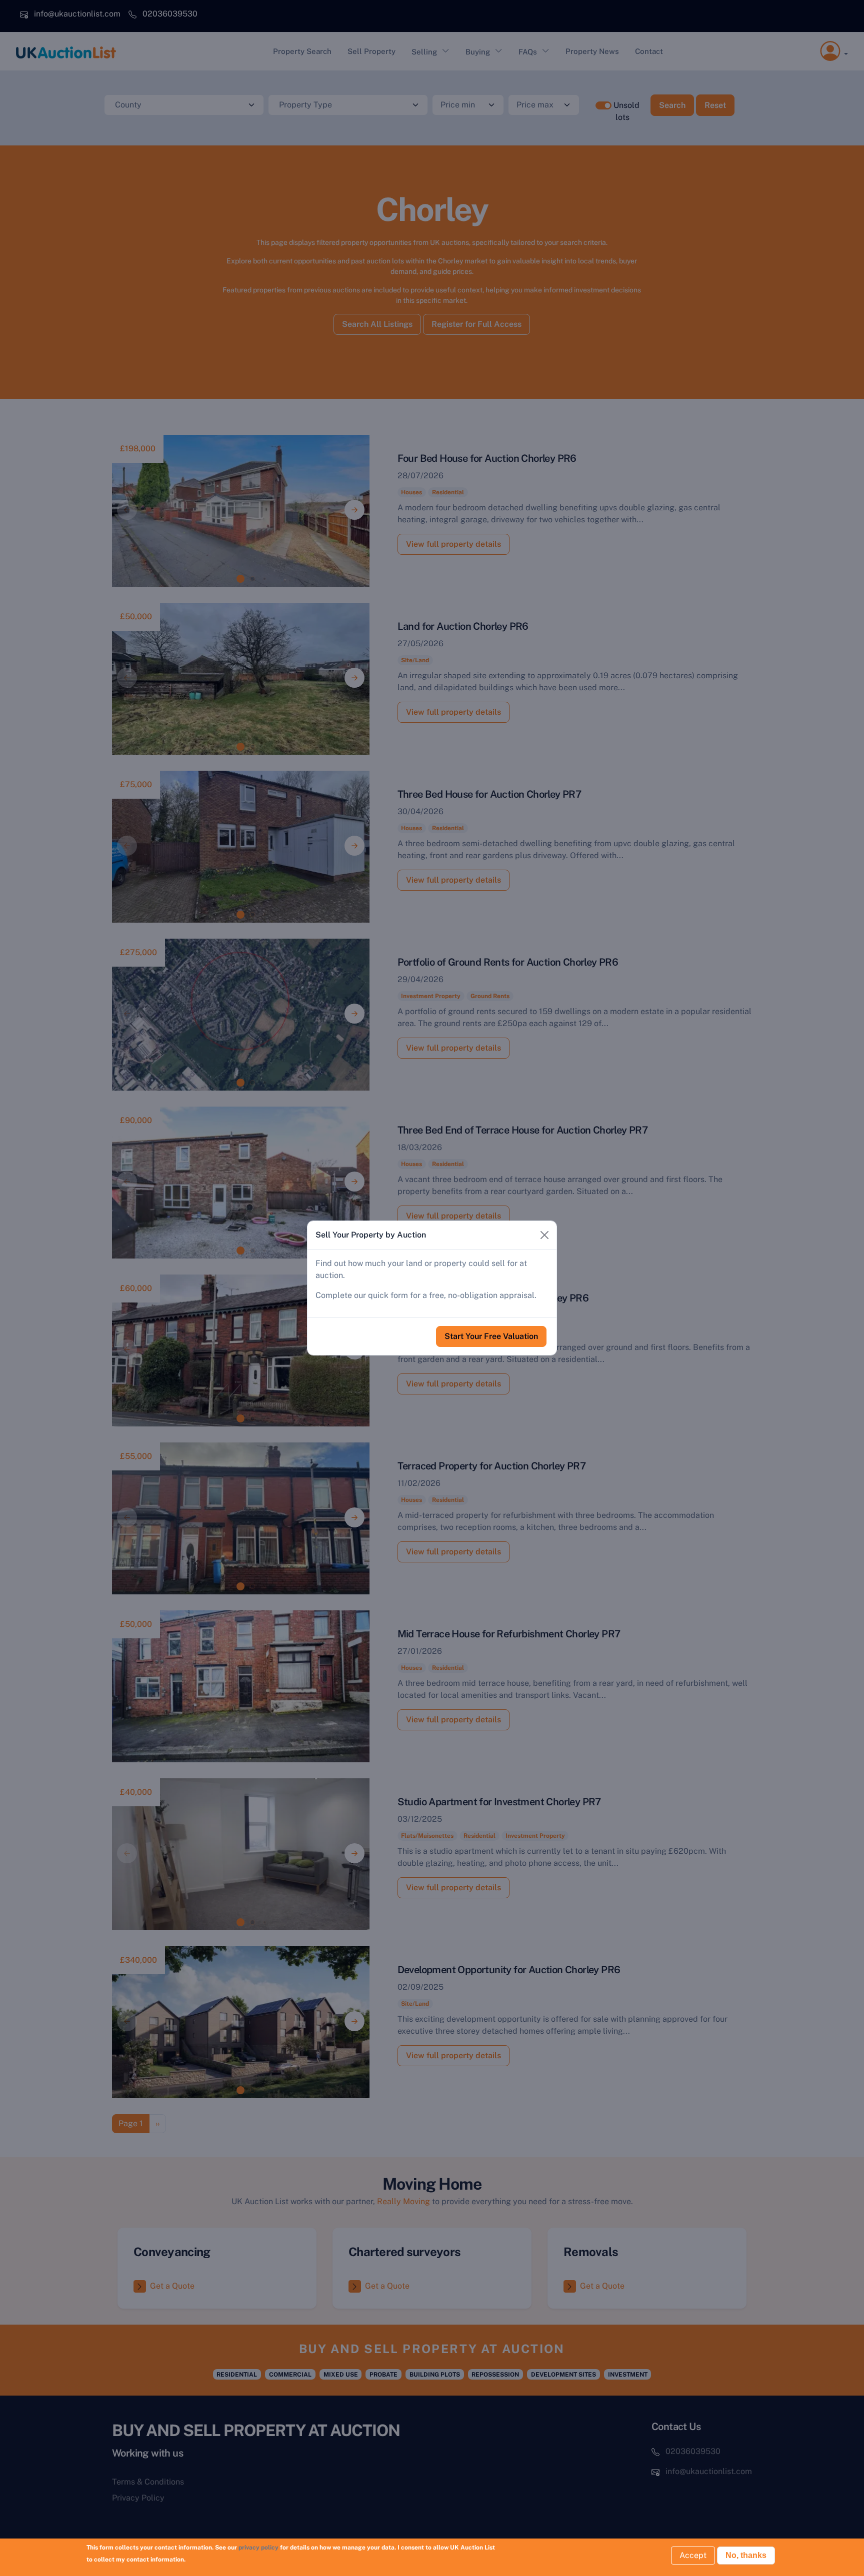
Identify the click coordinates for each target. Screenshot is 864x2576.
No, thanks (746, 2555)
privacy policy (258, 2548)
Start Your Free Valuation (491, 1336)
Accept (693, 2555)
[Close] (544, 1235)
